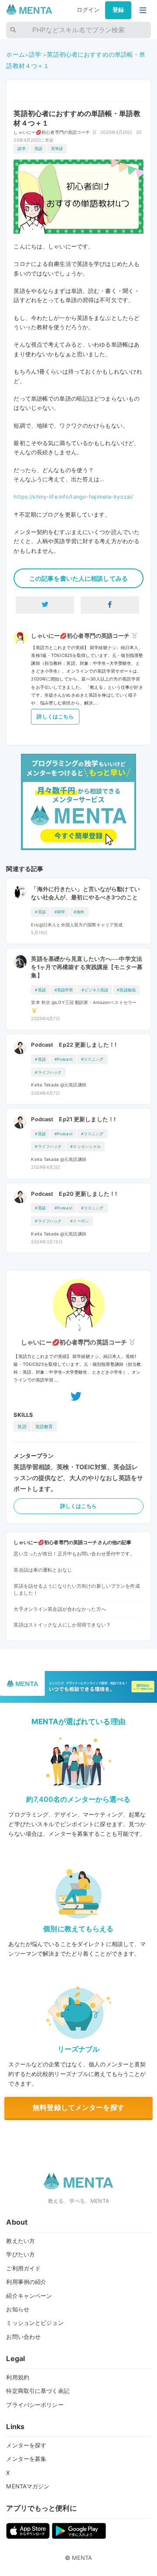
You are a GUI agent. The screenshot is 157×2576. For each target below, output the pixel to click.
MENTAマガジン (28, 2486)
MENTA (82, 2558)
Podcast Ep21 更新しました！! (73, 1119)
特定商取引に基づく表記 (38, 2391)
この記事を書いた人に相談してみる (78, 578)
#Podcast (63, 1059)
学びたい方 (20, 2254)
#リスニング (92, 1059)
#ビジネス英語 (95, 990)
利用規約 (18, 2377)
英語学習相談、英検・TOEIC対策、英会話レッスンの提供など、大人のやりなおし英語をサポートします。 (78, 1478)
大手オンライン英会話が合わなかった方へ (60, 1609)
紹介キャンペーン (29, 2296)
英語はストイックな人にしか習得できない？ (62, 1625)
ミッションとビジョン (35, 2323)
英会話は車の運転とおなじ (43, 1570)
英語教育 (44, 1426)
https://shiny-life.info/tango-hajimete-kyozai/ (73, 497)
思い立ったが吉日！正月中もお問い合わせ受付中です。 (74, 1554)
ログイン (88, 10)
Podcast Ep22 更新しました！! (74, 1045)
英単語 (57, 148)
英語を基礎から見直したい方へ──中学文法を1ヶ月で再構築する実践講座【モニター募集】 (87, 967)
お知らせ (18, 2309)
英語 (38, 148)
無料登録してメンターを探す (78, 2107)
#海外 (79, 912)
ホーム (15, 54)
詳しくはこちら (55, 716)
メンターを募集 (26, 2459)
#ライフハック (48, 1072)
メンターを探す (26, 2445)
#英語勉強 (126, 990)
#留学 (60, 912)
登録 (118, 10)
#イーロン (80, 1221)
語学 (35, 54)
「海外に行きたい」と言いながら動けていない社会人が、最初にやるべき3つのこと (85, 893)
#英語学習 (64, 990)
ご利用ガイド (23, 2268)
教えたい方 (20, 2241)
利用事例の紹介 (26, 2282)
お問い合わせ (23, 2337)
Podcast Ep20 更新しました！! (74, 1194)
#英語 (40, 912)
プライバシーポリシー (35, 2405)
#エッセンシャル (85, 1146)
